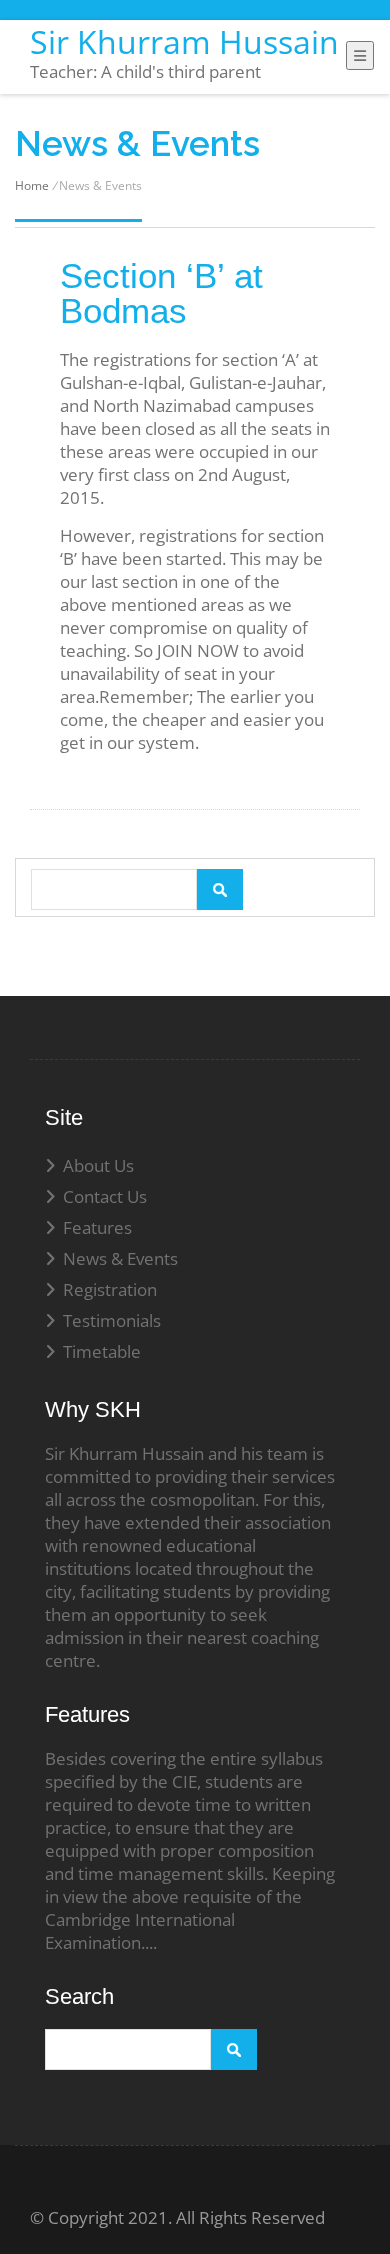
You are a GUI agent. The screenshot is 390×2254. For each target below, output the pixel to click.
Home (32, 185)
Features (97, 1227)
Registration (110, 1289)
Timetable (102, 1351)
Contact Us (105, 1196)
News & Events (120, 1258)
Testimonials (112, 1320)
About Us (98, 1165)
